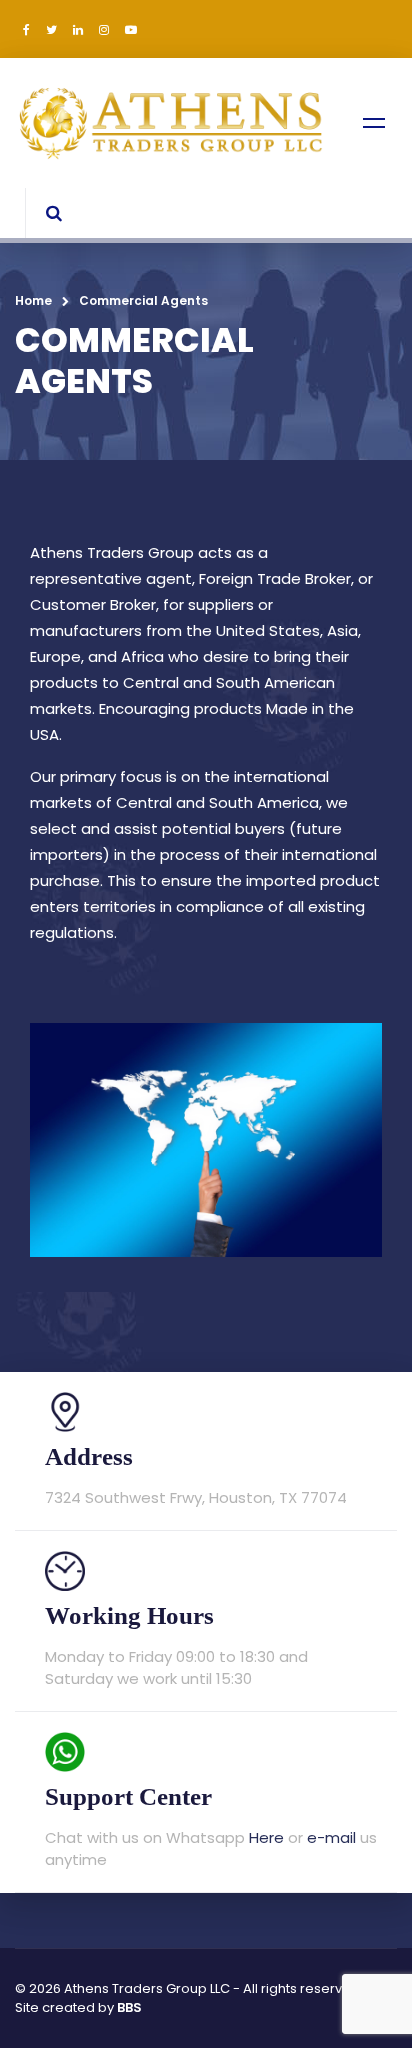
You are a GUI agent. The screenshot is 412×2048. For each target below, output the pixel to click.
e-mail (331, 1837)
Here (266, 1837)
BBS (129, 2007)
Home (33, 300)
